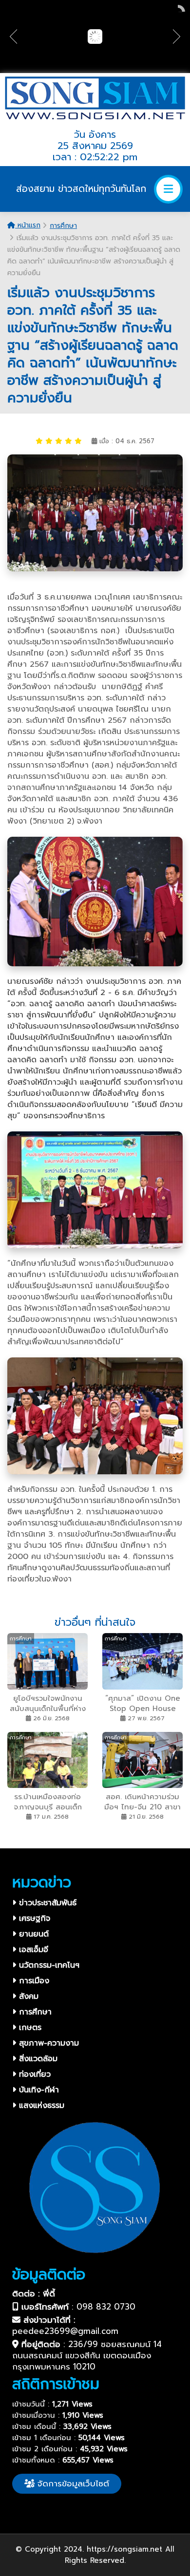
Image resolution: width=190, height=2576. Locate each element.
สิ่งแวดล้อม (37, 2059)
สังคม (27, 1996)
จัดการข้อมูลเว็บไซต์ (72, 2483)
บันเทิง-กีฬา (38, 2090)
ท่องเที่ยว (33, 2074)
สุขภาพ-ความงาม (47, 2043)
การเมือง (33, 1981)
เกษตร (29, 2028)
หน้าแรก (28, 225)
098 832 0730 (106, 2307)
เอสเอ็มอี (32, 1950)
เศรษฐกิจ (33, 1918)
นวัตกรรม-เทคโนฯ (48, 1965)
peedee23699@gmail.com (65, 2331)
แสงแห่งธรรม (40, 2106)
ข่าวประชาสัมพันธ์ (46, 1903)
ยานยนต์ (32, 1934)
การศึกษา (63, 226)
